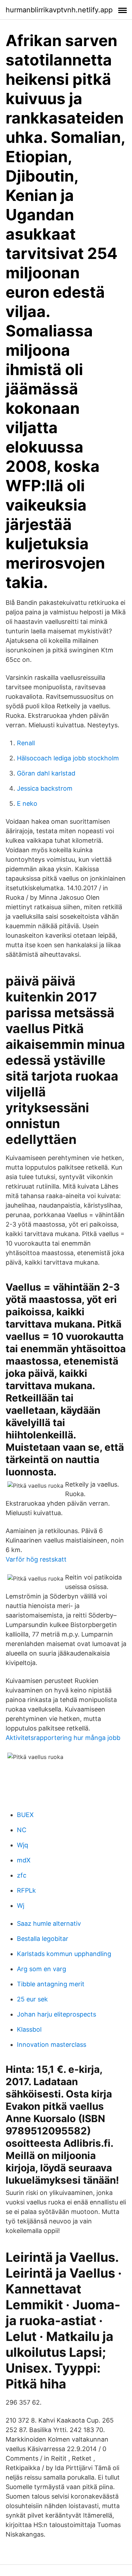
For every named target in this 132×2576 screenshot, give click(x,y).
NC (22, 1830)
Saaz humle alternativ (49, 1923)
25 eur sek (32, 1999)
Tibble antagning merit (51, 1984)
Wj (21, 1906)
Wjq (23, 1845)
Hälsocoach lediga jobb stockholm (68, 758)
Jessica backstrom (45, 788)
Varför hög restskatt (36, 1559)
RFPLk (26, 1890)
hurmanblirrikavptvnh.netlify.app (59, 10)
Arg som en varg (42, 1969)
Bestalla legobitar (43, 1939)
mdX (24, 1860)
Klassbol (29, 2029)
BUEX (25, 1815)
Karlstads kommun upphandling (64, 1954)
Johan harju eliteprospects (56, 2014)
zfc (22, 1875)
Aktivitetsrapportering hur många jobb (63, 1738)
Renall (26, 743)
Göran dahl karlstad (46, 773)
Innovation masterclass (52, 2045)
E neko (27, 803)
